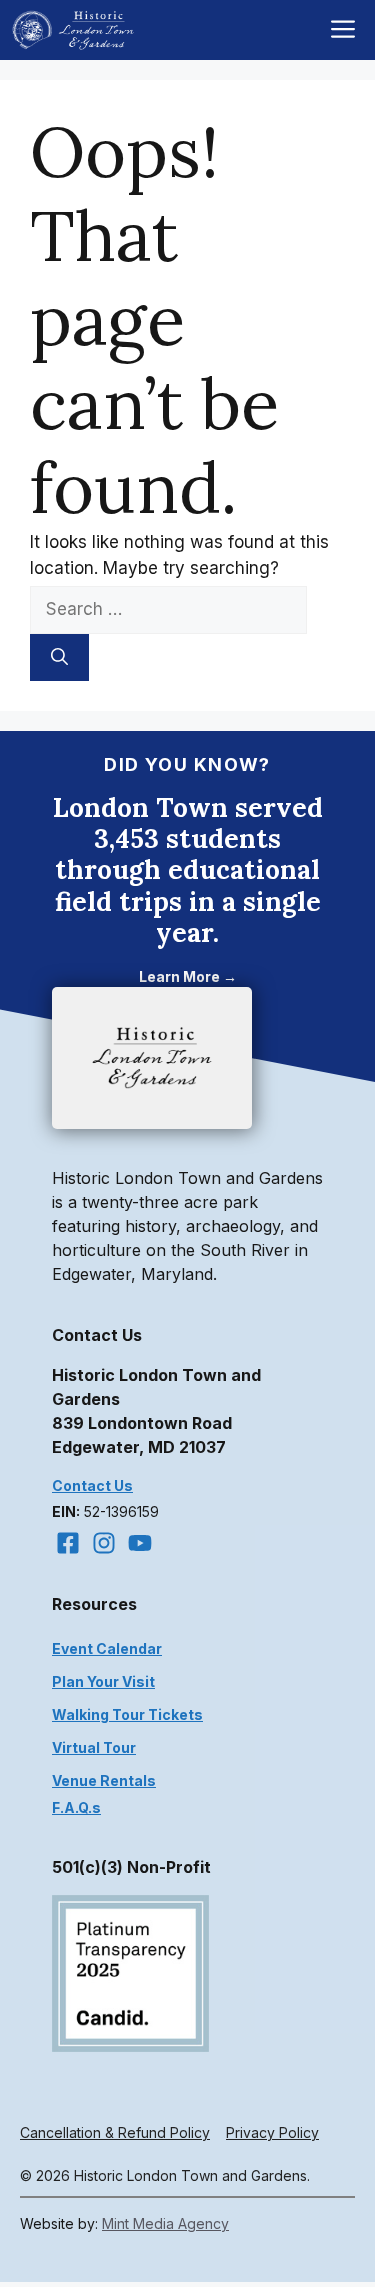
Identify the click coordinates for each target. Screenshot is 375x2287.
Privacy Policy (272, 2132)
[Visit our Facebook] (68, 1543)
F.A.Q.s (76, 1807)
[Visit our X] (140, 1543)
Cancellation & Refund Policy (115, 2132)
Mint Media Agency (165, 2223)
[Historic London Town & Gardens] (74, 30)
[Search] (59, 658)
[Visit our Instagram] (104, 1543)
